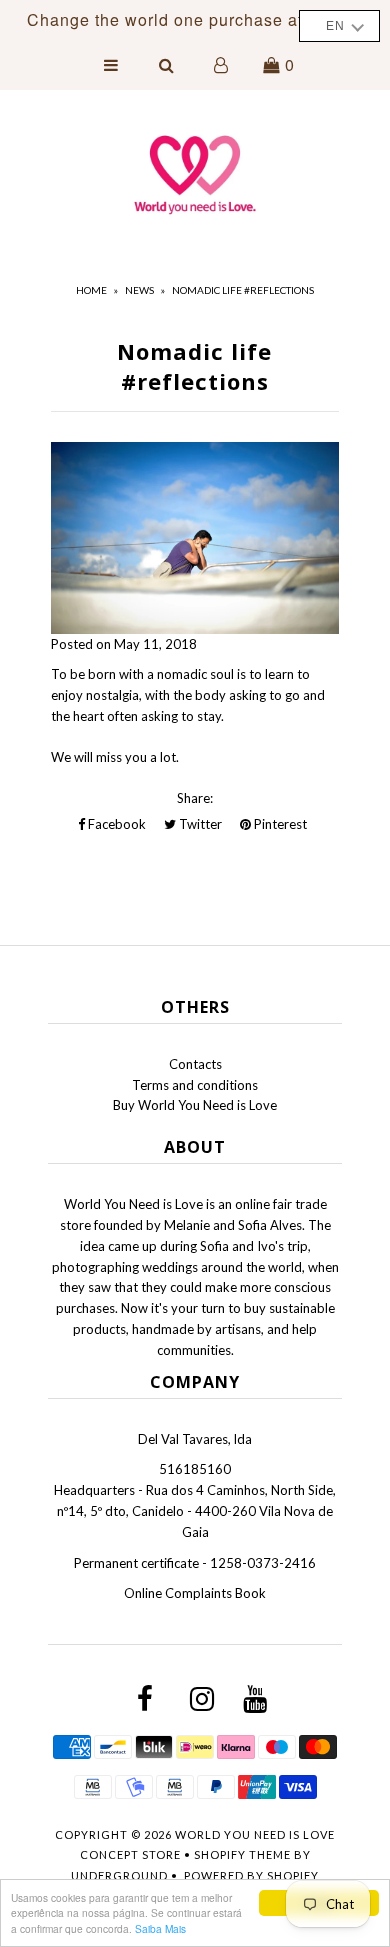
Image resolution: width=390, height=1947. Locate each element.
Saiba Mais (160, 1928)
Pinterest (279, 824)
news (139, 290)
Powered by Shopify (251, 1875)
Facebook (115, 824)
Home (91, 290)
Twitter (199, 824)
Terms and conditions (195, 1085)
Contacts (195, 1064)
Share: (195, 798)
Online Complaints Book (195, 1593)
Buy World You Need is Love (195, 1105)
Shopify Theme (242, 1854)
